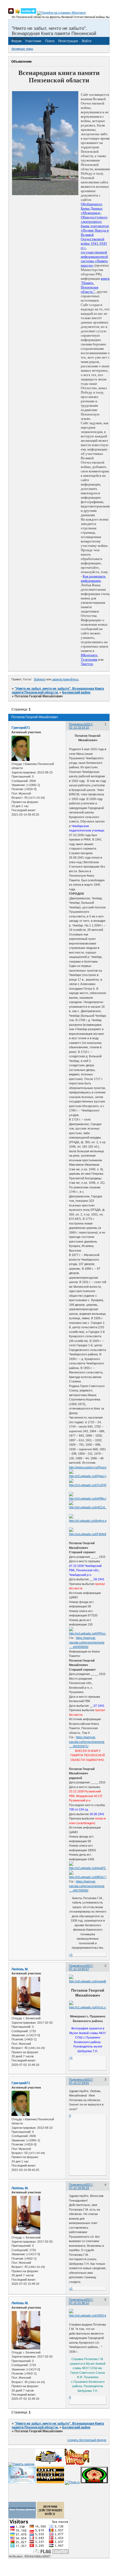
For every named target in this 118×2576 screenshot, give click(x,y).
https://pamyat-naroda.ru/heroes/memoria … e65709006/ (87, 1886)
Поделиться (77, 724)
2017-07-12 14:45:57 (81, 1967)
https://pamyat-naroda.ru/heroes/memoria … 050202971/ (87, 1742)
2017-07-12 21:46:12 (81, 2301)
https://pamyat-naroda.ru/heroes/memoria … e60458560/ (87, 1642)
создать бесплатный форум (87, 2440)
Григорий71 (21, 728)
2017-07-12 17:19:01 (81, 2081)
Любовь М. (20, 1969)
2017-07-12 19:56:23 (81, 2186)
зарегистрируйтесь (65, 679)
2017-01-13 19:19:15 (81, 726)
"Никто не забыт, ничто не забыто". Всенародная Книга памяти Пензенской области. (58, 691)
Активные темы (22, 49)
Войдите (40, 679)
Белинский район (76, 692)
